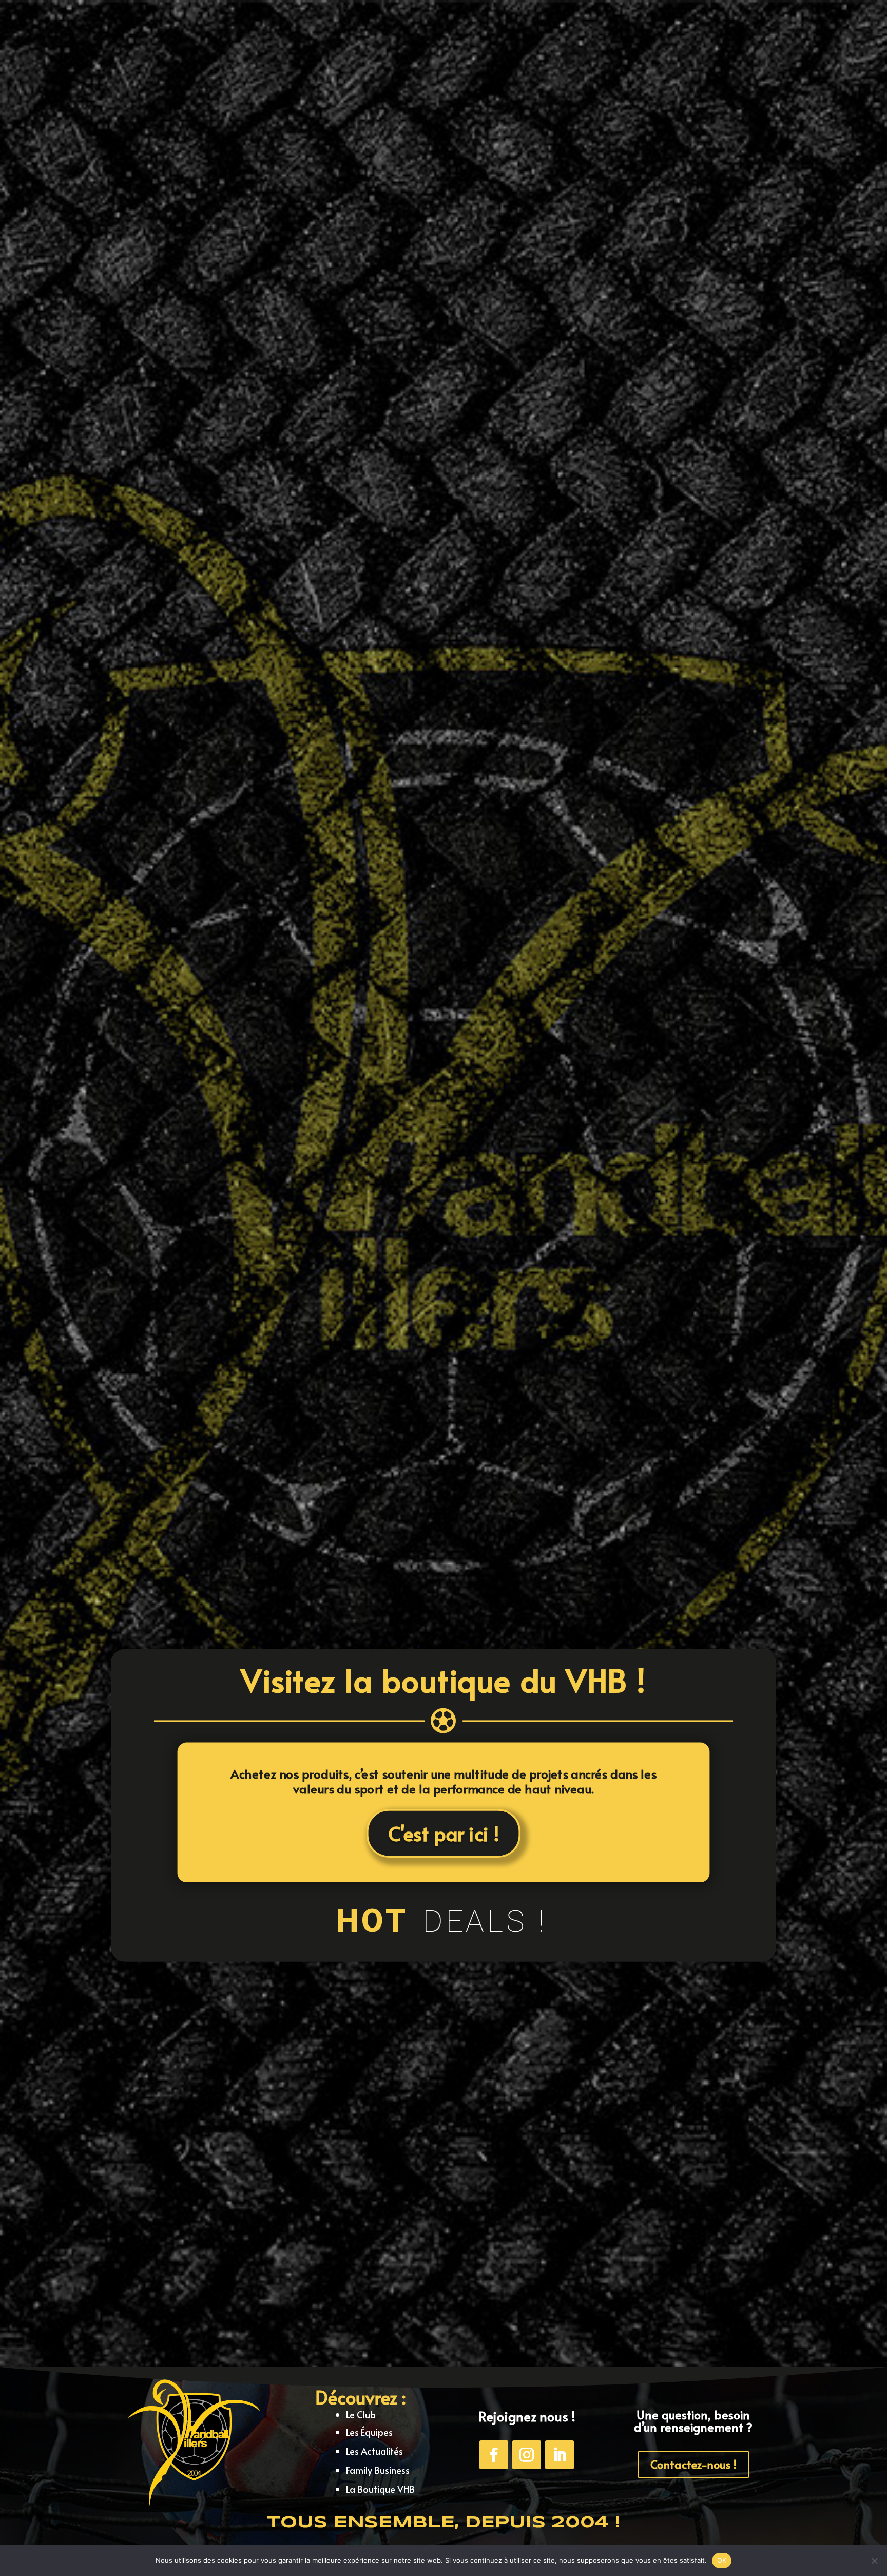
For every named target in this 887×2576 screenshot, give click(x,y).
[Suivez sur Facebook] (494, 2455)
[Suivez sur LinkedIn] (560, 2455)
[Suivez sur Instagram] (527, 2455)
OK (722, 2560)
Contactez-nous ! (693, 2464)
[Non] (874, 2561)
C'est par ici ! (444, 1833)
